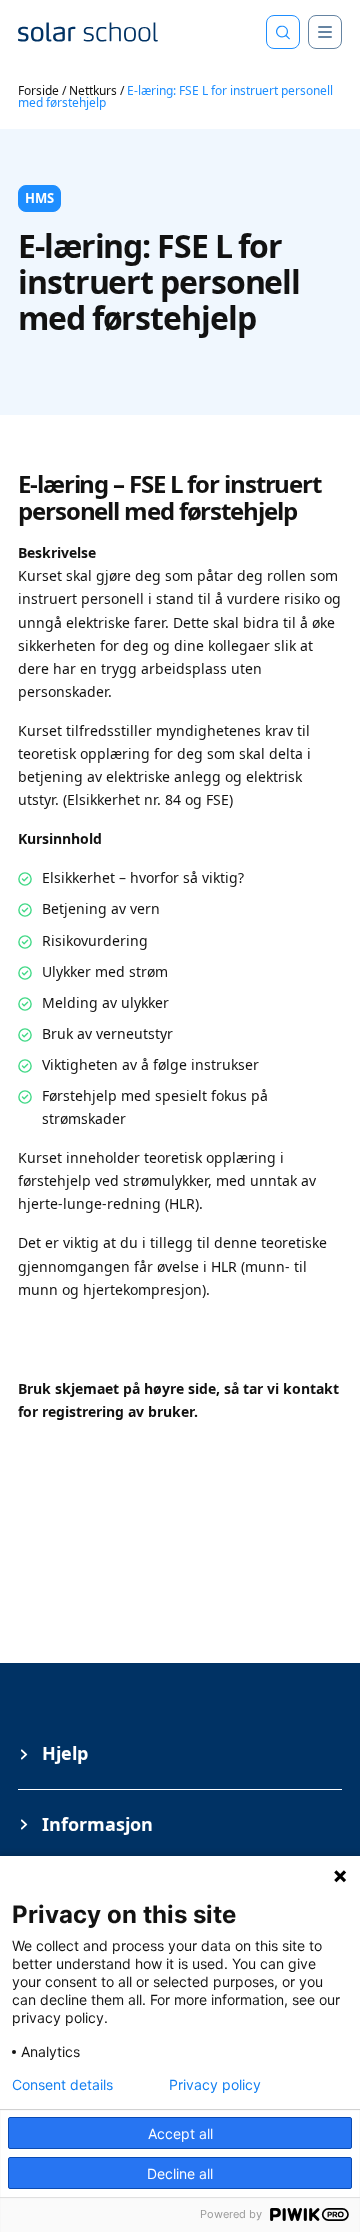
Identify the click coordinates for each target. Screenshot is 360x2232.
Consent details (62, 2085)
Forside (38, 90)
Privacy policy (215, 2085)
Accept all (180, 2133)
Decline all (180, 2173)
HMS (39, 198)
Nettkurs (93, 90)
